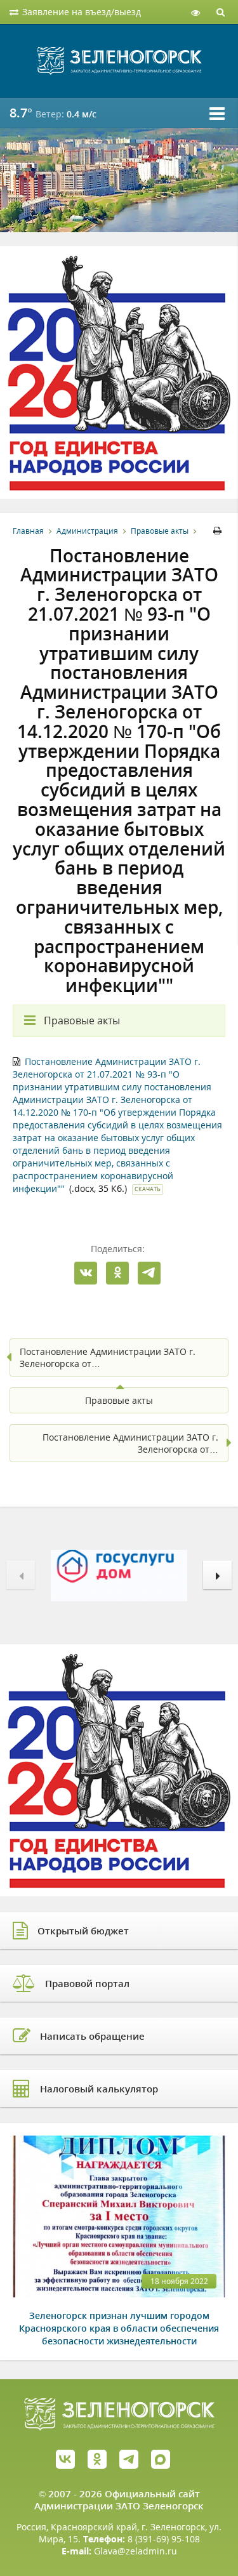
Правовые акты (160, 531)
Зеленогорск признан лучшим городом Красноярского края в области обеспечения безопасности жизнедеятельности (119, 2328)
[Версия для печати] (219, 531)
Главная (28, 531)
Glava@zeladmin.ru (136, 2551)
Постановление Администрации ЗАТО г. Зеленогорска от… (108, 1357)
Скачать (148, 1189)
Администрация (87, 531)
